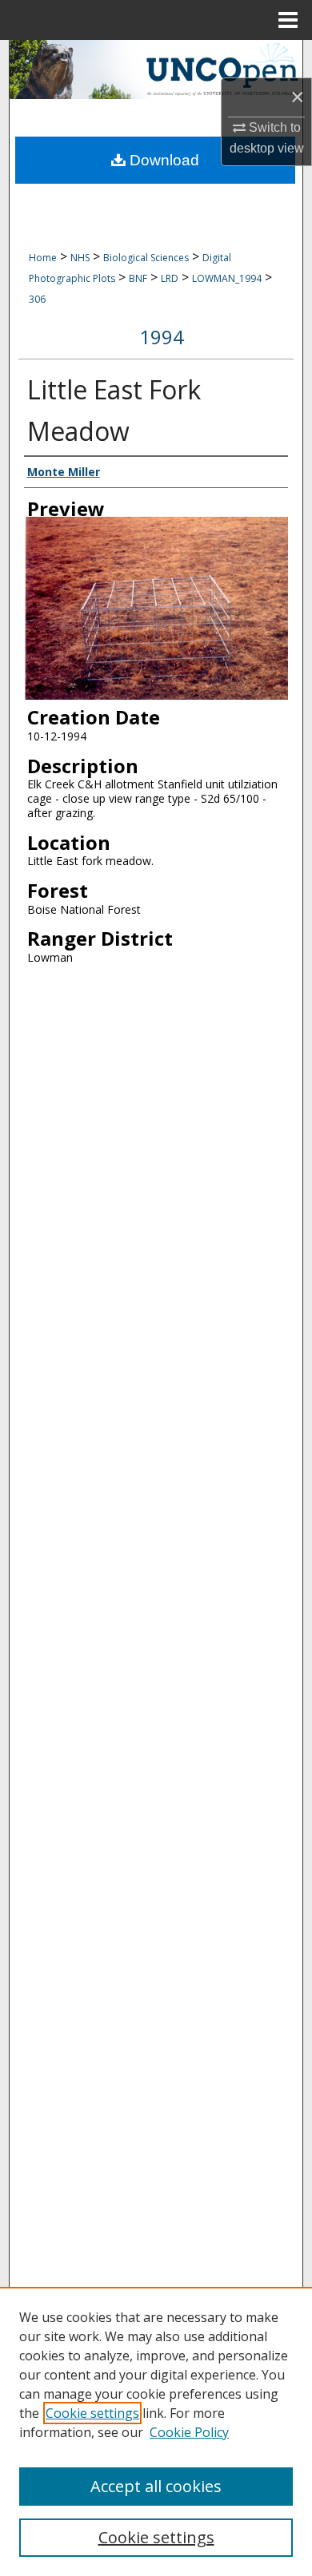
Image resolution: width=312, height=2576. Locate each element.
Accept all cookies (156, 2486)
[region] (156, 2431)
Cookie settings (92, 2413)
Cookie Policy (189, 2432)
